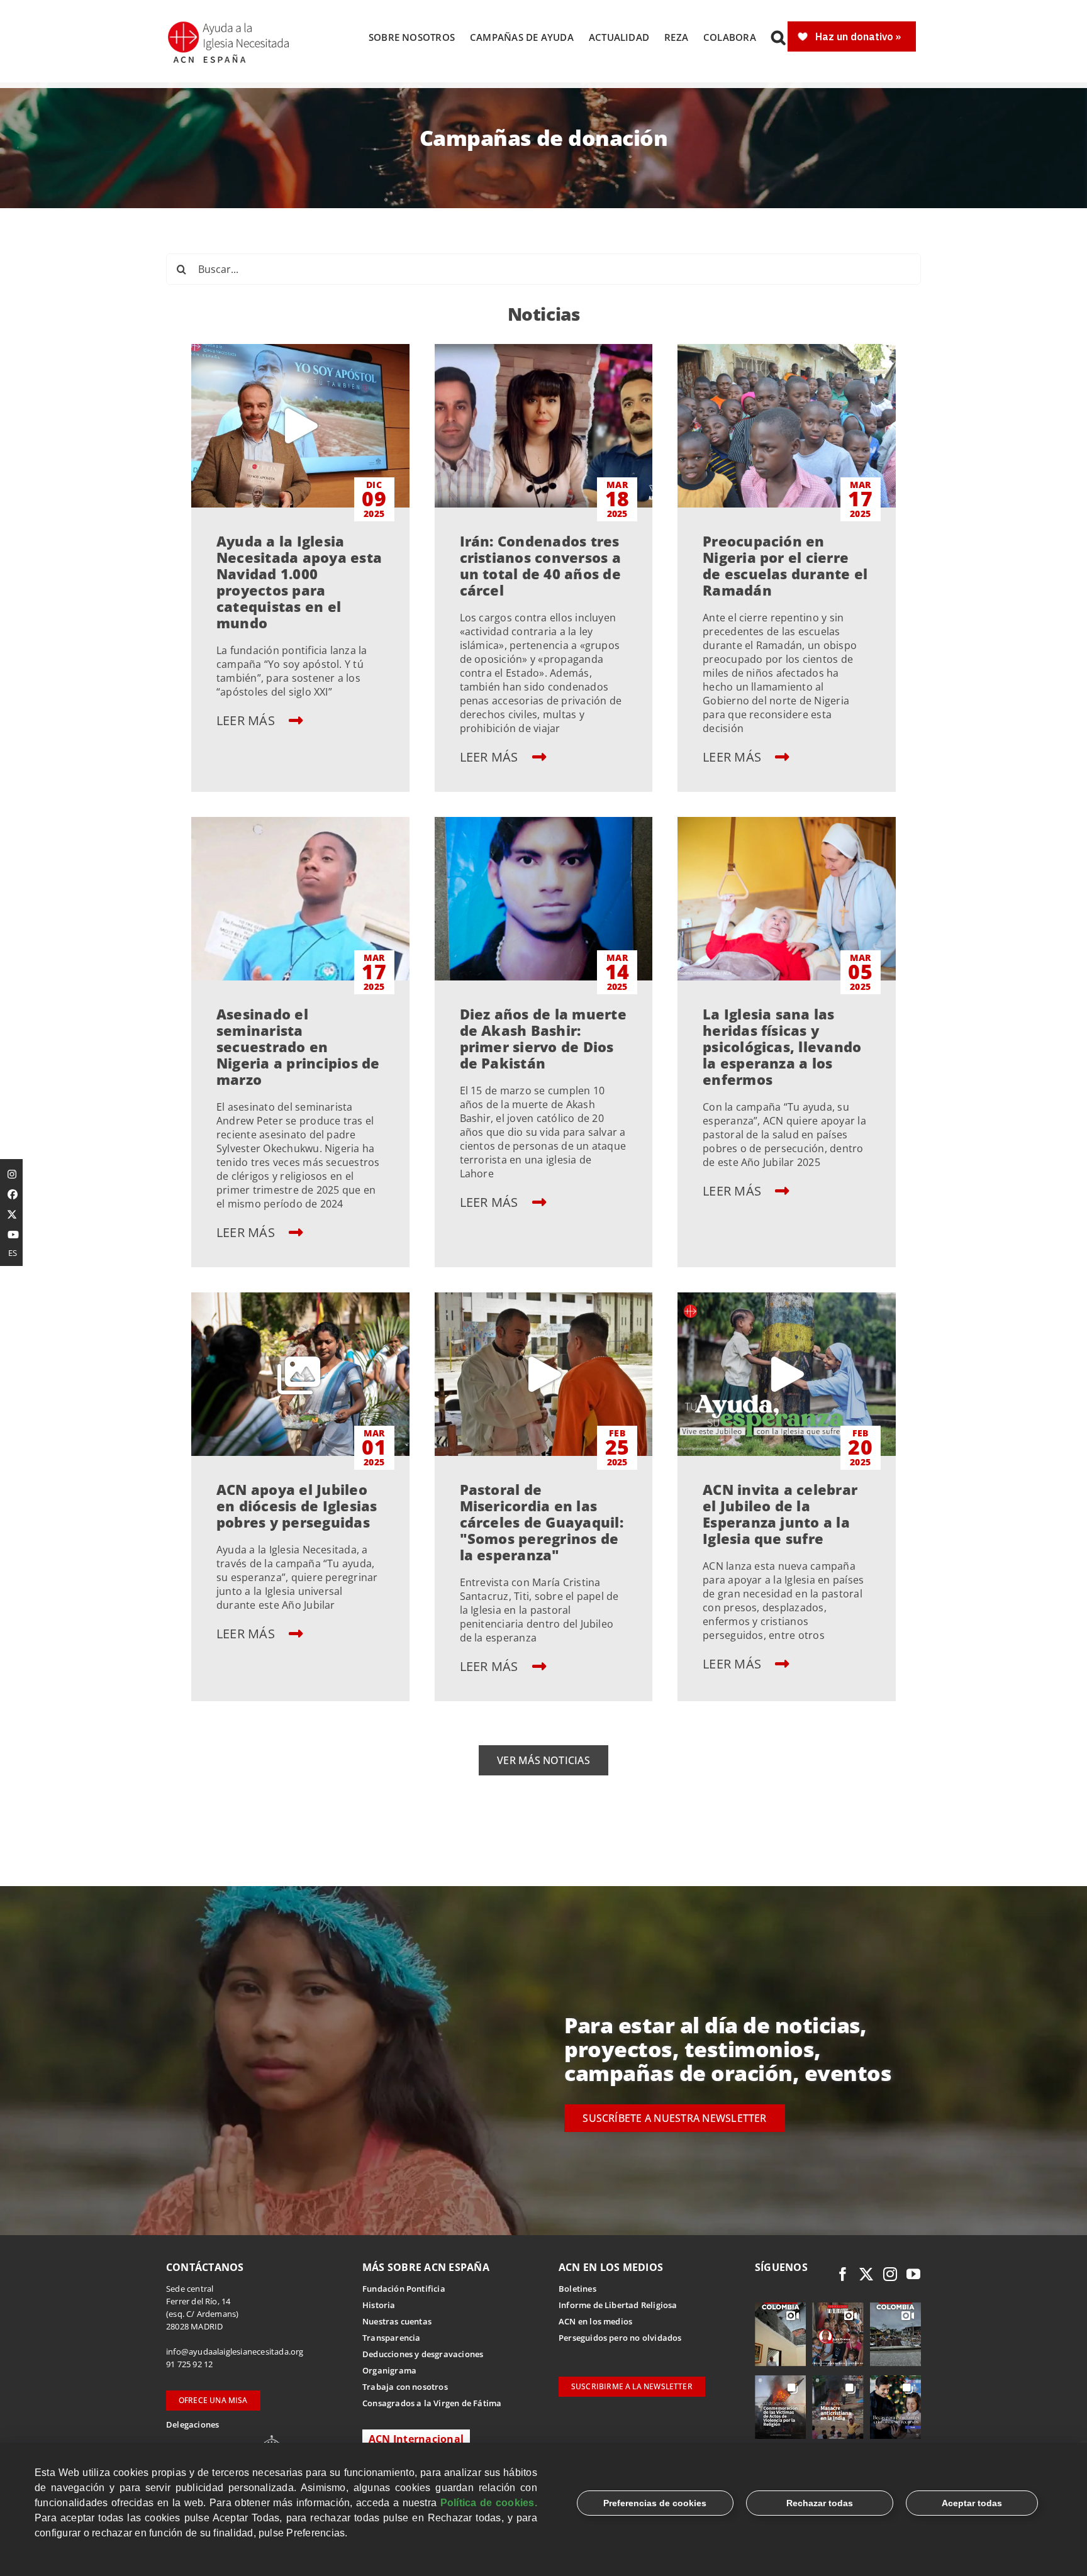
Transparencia (392, 2338)
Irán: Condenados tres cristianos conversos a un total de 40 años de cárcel (540, 565)
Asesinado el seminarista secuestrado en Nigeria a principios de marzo (298, 1046)
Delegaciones (192, 2424)
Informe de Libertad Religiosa (618, 2305)
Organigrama (389, 2370)
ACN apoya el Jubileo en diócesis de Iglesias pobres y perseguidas (297, 1506)
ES (13, 1253)
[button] (778, 37)
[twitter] (866, 2274)
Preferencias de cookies (655, 2503)
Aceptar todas (972, 2503)
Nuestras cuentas (397, 2321)
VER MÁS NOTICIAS (543, 1760)
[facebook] (843, 2274)
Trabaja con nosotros (405, 2387)
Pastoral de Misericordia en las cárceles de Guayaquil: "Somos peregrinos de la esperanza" (542, 1522)
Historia (379, 2305)
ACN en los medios (595, 2321)
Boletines (577, 2289)
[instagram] (890, 2274)
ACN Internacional (416, 2439)
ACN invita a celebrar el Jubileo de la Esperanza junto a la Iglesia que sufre (780, 1514)
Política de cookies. (489, 2503)
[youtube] (913, 2274)
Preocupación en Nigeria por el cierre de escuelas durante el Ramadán (785, 565)
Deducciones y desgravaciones (423, 2354)
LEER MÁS (247, 720)
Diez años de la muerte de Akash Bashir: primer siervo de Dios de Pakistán (543, 1038)
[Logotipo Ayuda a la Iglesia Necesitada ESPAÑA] (230, 25)
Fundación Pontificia (404, 2289)
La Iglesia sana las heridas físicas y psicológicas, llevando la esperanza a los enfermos (782, 1046)
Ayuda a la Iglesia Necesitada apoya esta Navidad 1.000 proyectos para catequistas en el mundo (299, 582)
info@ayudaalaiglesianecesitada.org (235, 2351)
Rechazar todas (820, 2503)
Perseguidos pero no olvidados (620, 2338)
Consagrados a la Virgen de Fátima (432, 2403)
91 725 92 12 (189, 2364)
